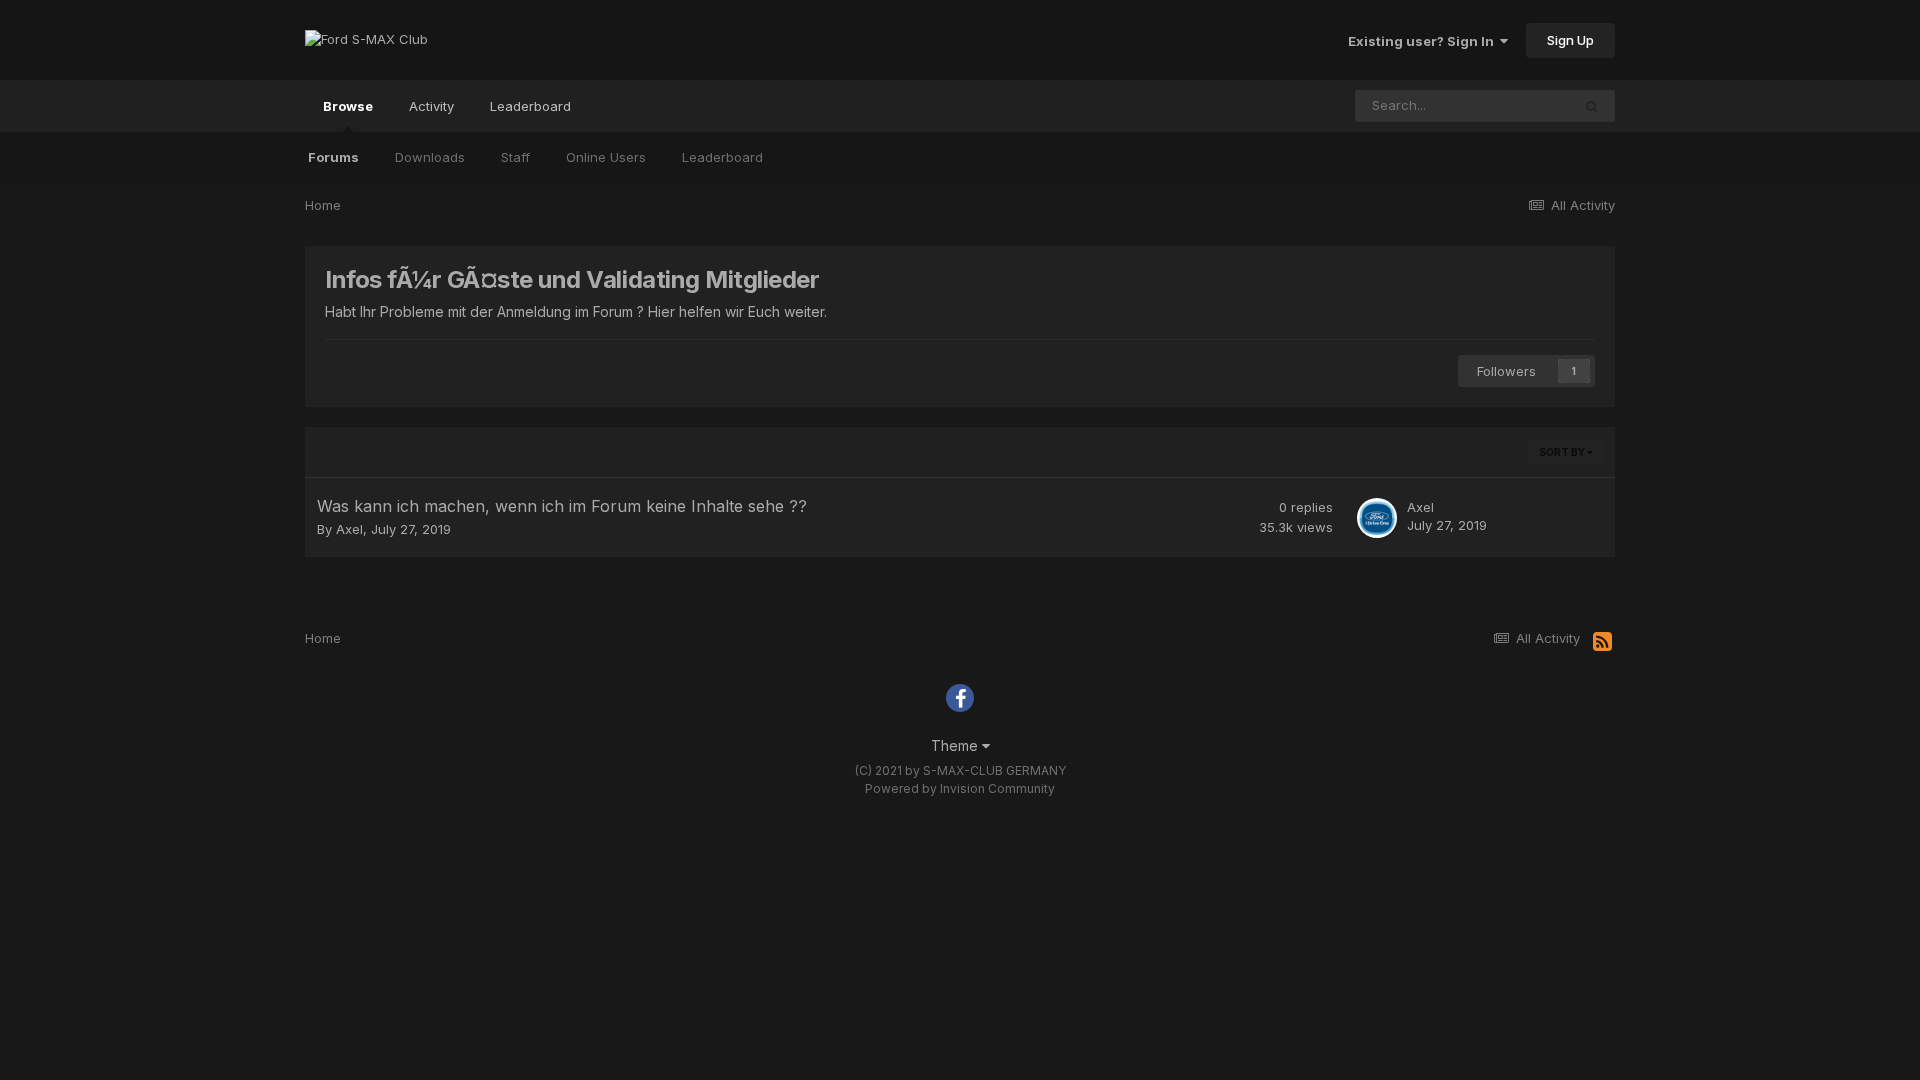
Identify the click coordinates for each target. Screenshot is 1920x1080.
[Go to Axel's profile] (1377, 518)
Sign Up (1570, 40)
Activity (431, 106)
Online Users (606, 157)
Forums (333, 157)
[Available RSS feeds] (1602, 642)
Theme (956, 745)
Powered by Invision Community (960, 788)
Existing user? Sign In (1424, 41)
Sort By (1563, 452)
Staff (515, 157)
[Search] (1592, 106)
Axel (349, 529)
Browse (348, 106)
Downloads (430, 157)
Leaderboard (722, 157)
